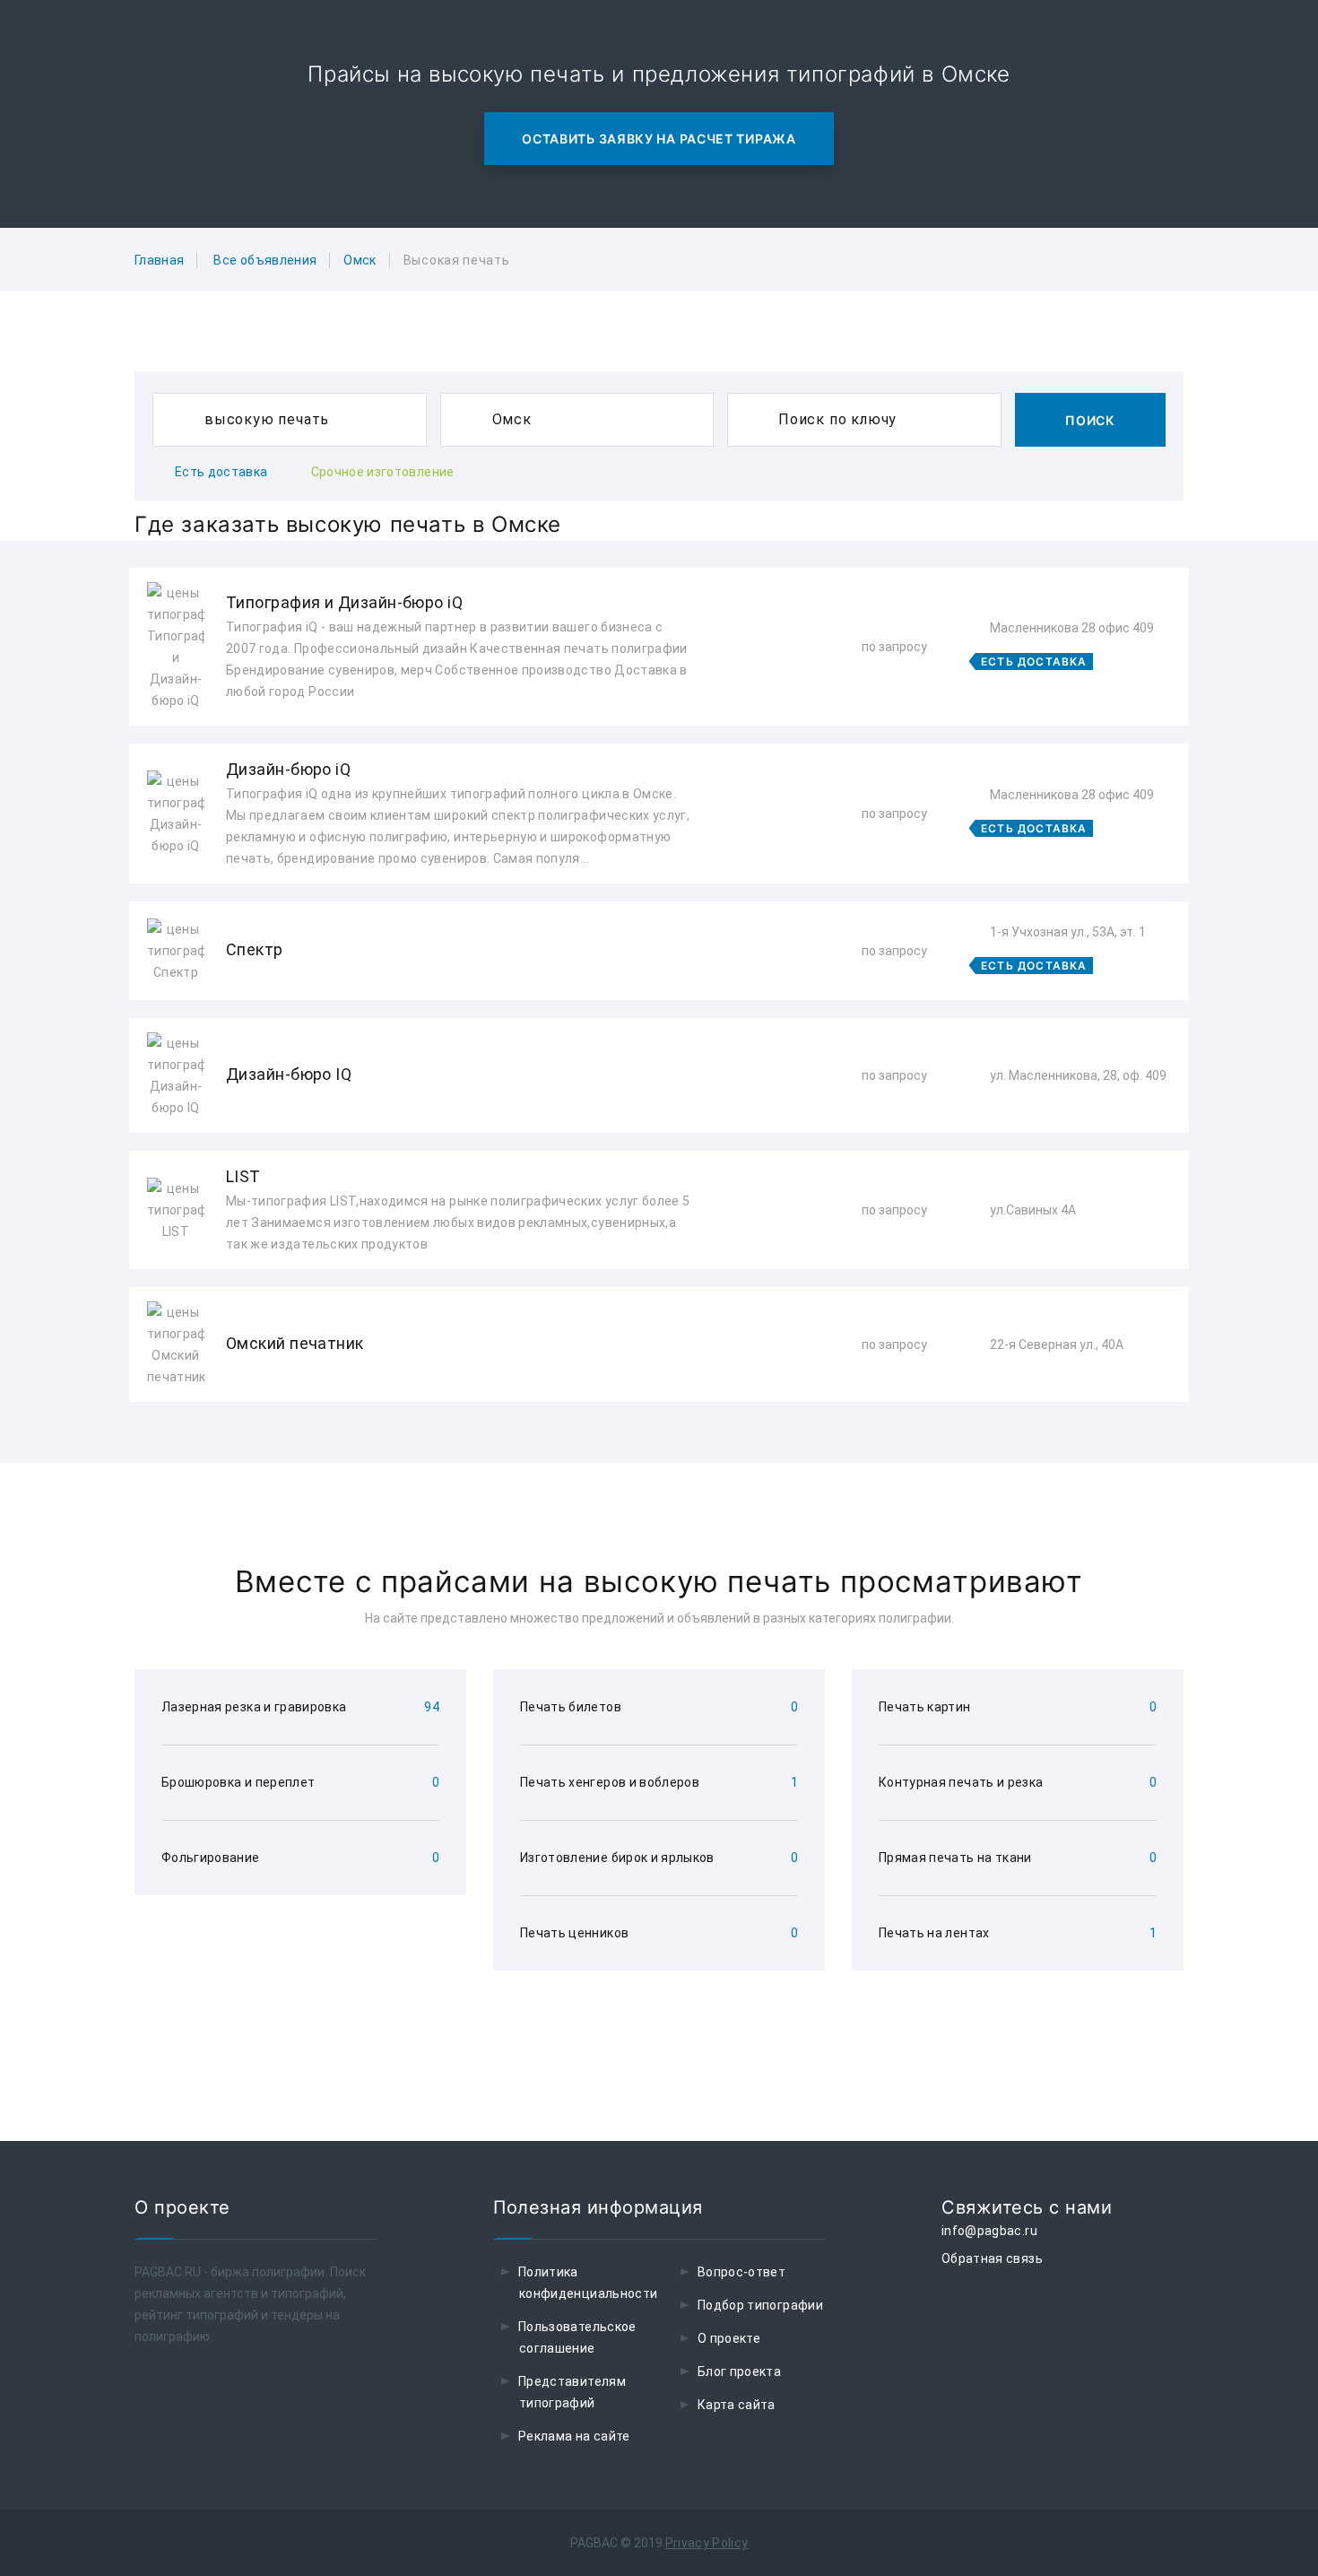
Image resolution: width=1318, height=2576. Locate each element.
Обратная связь (992, 2258)
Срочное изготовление (383, 472)
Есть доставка (221, 472)
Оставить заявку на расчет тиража (659, 139)
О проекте (729, 2338)
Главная (159, 260)
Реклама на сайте (574, 2436)
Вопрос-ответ (741, 2272)
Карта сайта (737, 2405)
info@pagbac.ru (989, 2231)
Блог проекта (739, 2371)
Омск (360, 260)
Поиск (1090, 420)
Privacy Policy (707, 2543)
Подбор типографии (760, 2305)
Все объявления (265, 260)
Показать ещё (659, 1450)
